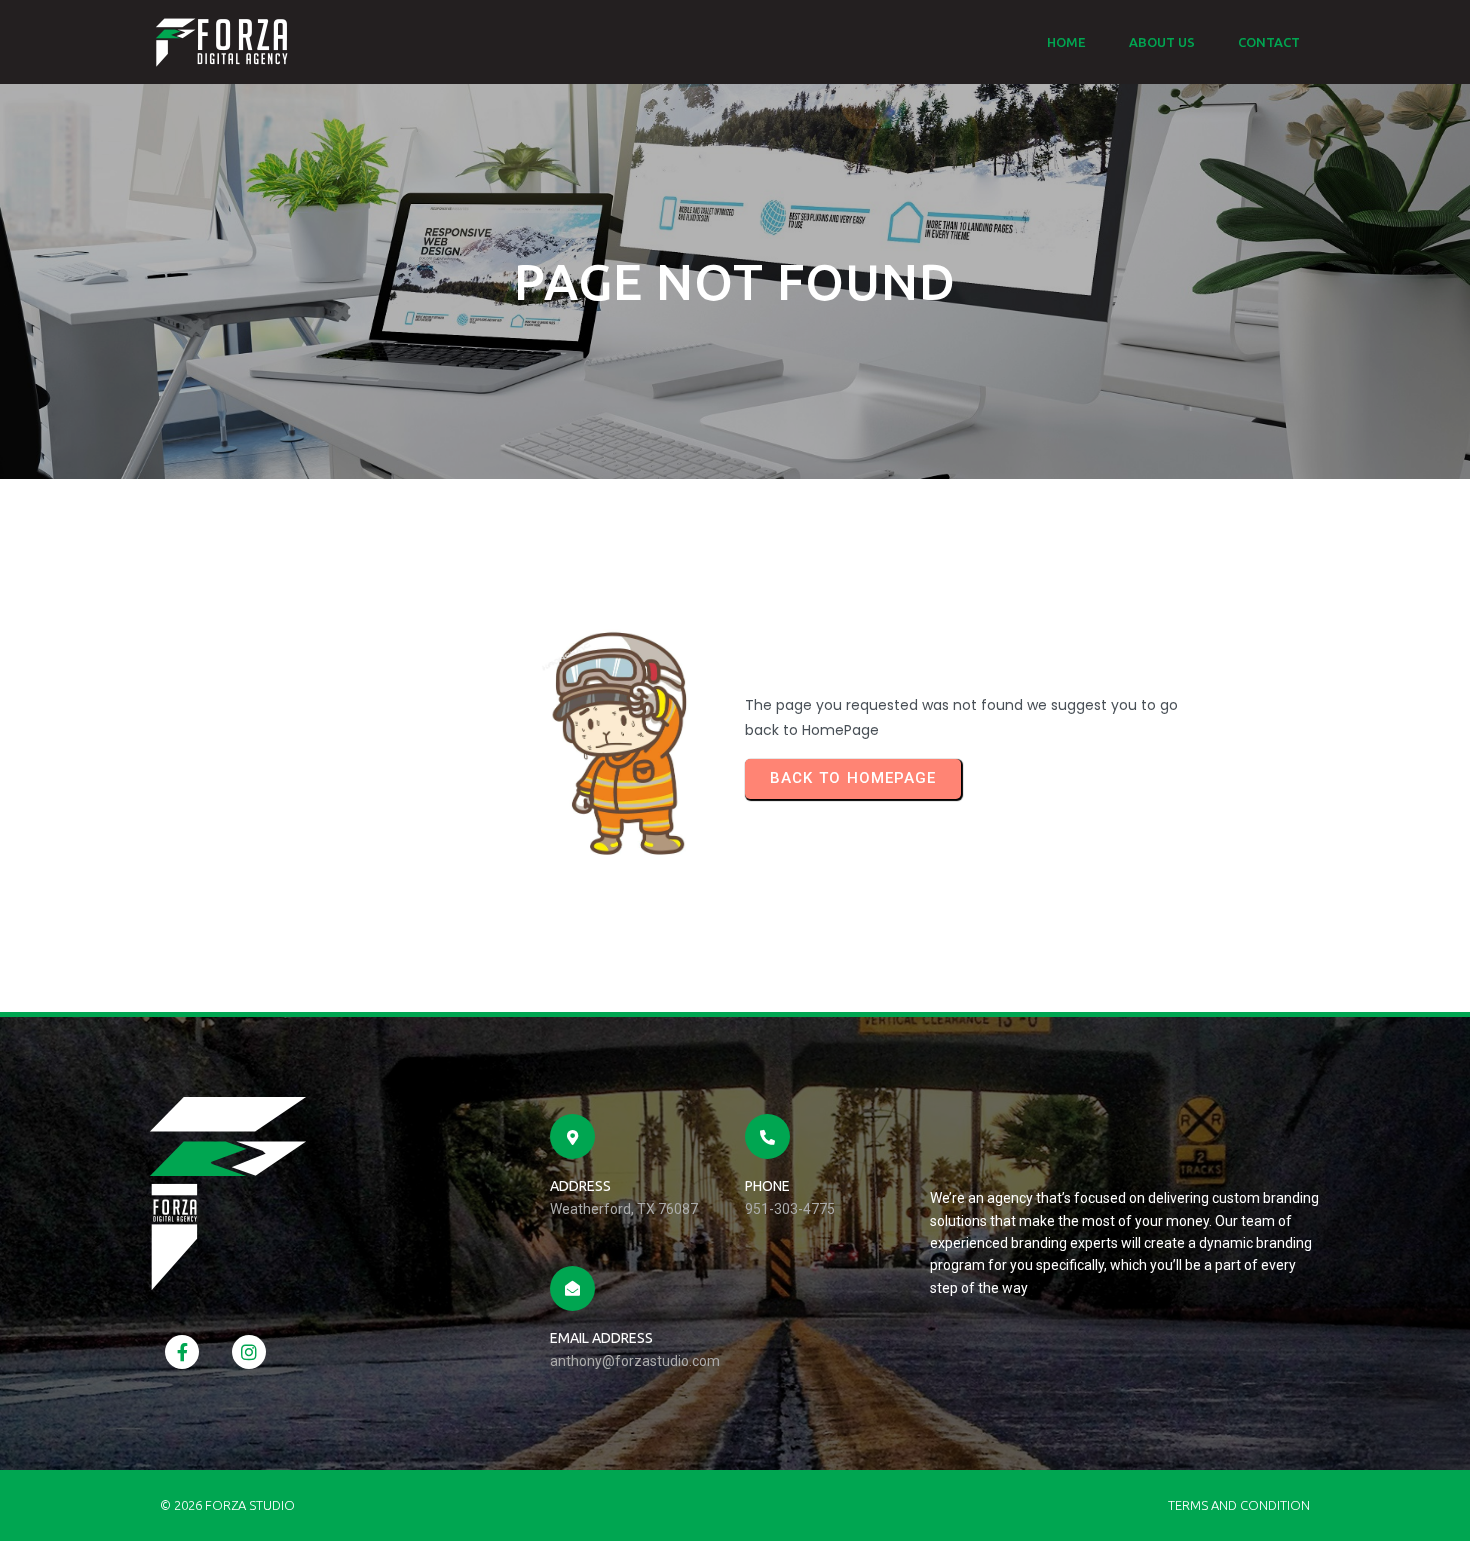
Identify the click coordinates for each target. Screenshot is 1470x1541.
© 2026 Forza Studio (227, 1505)
